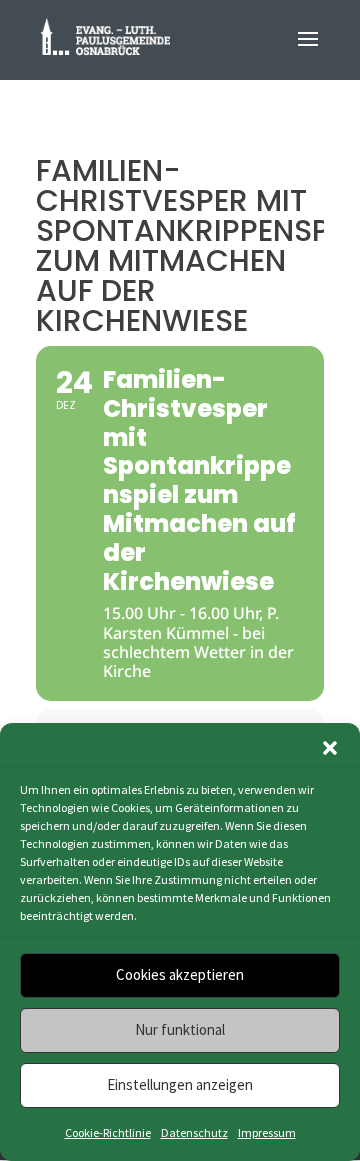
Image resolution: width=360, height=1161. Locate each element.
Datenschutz (194, 1132)
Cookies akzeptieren (180, 974)
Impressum (267, 1132)
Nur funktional (180, 1029)
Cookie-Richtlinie (108, 1132)
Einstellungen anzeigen (180, 1084)
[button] (330, 748)
